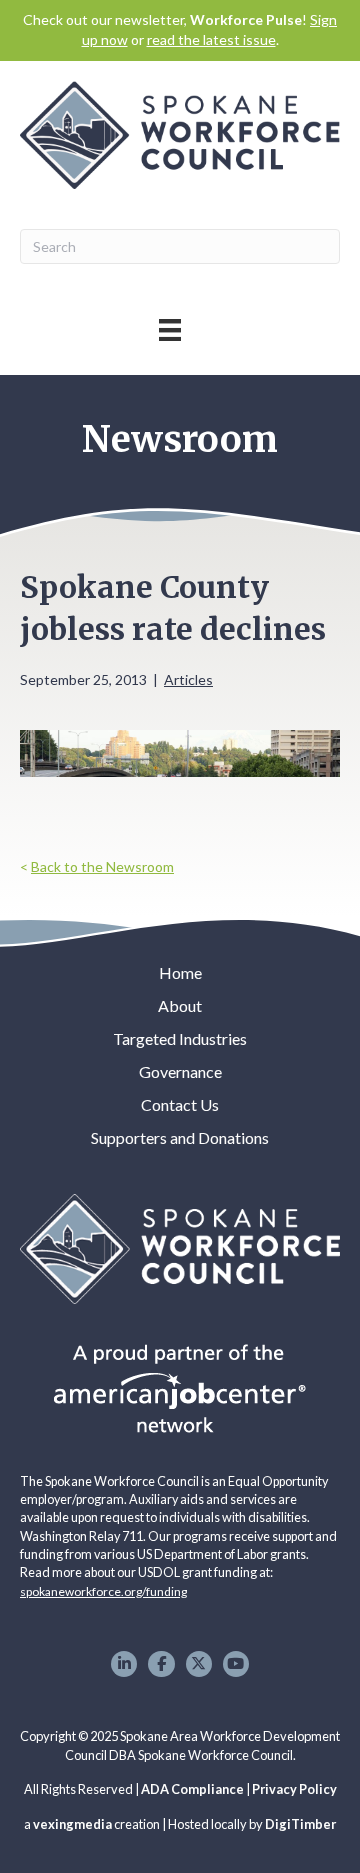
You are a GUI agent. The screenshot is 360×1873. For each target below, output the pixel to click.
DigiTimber (300, 1824)
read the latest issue (211, 39)
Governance (180, 1071)
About (180, 1005)
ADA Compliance (192, 1789)
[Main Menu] (170, 329)
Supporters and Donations (180, 1137)
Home (180, 972)
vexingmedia (72, 1824)
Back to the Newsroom (102, 866)
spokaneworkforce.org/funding (103, 1591)
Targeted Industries (180, 1038)
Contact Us (180, 1104)
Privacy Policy (294, 1789)
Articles (188, 679)
